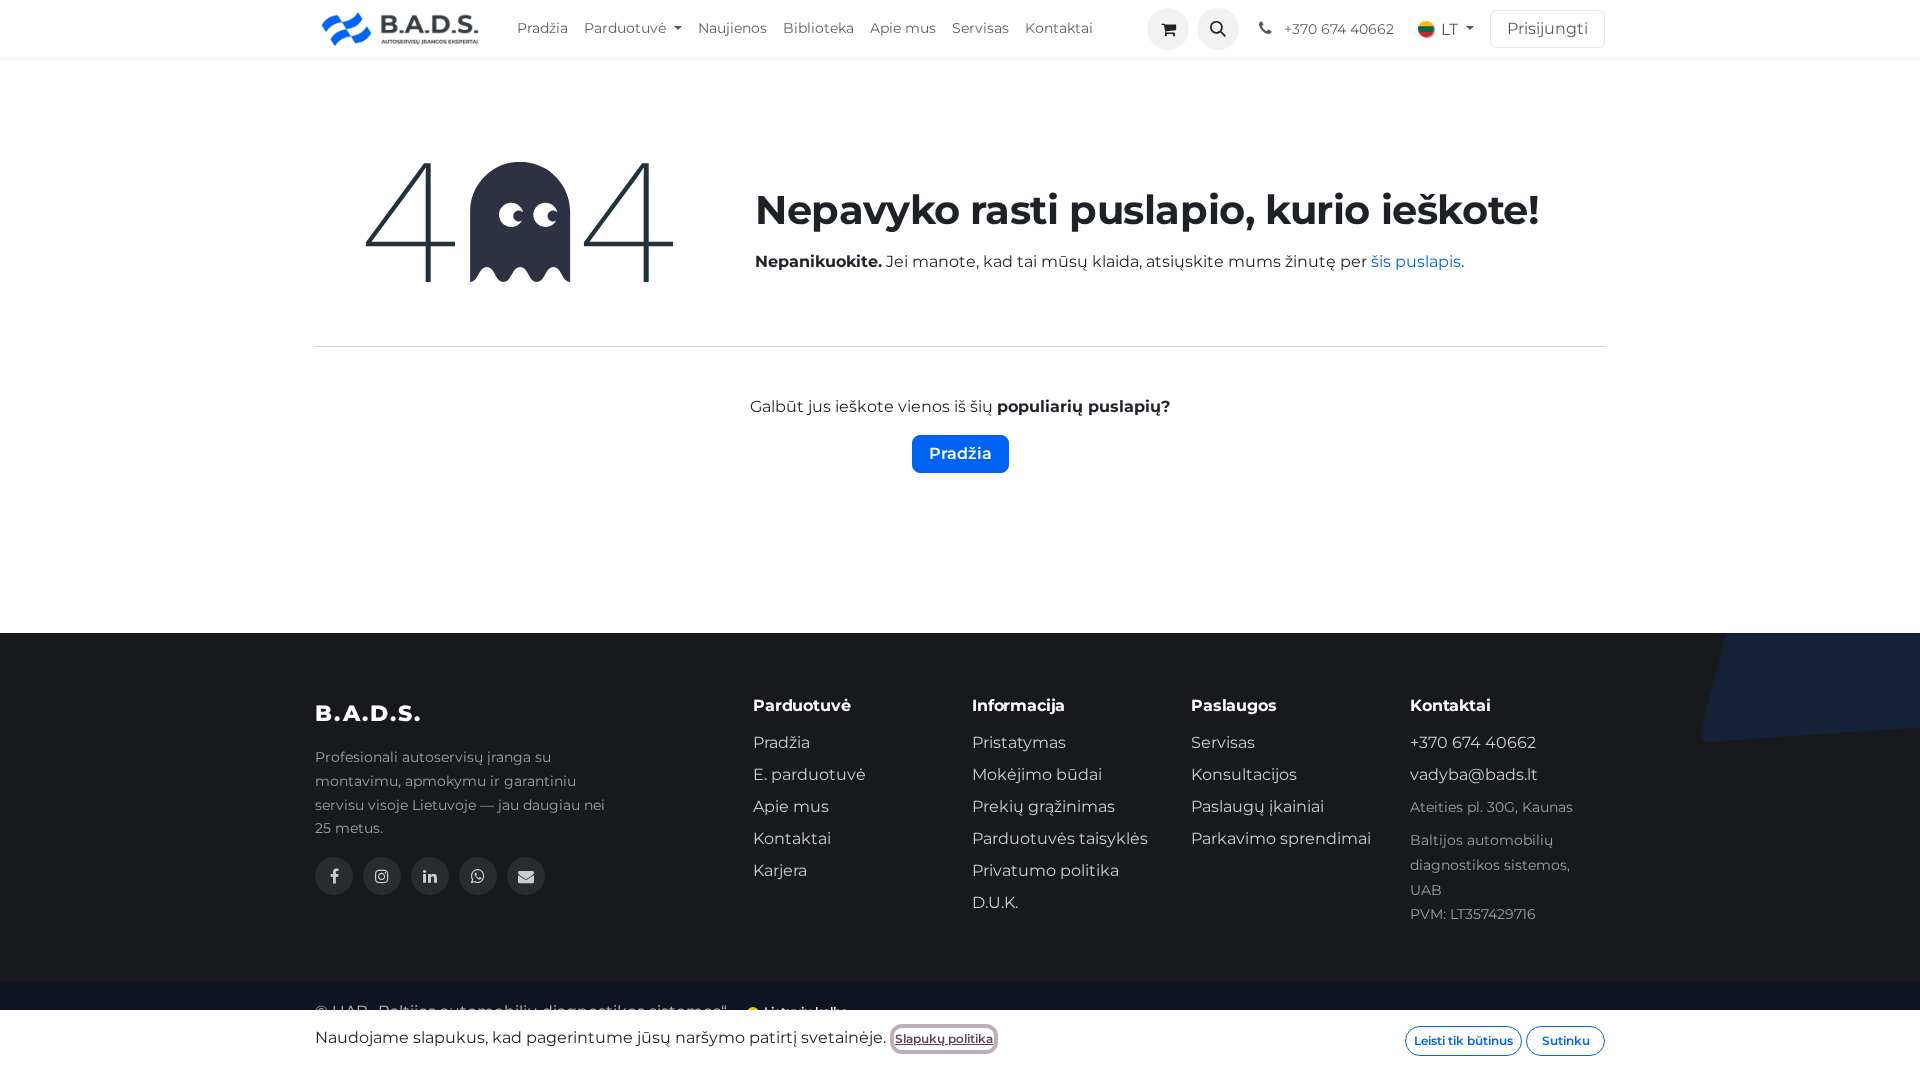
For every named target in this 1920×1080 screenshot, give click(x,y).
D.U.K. (995, 902)
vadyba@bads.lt (1474, 774)
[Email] (526, 876)
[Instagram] (382, 876)
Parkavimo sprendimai (1281, 838)
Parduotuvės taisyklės (1060, 838)
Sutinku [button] (1566, 1040)
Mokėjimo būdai (1037, 774)
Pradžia (960, 453)
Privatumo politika (1045, 870)
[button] (1218, 29)
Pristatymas (1019, 742)
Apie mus (791, 806)
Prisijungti (1547, 28)
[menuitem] (542, 29)
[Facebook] (334, 876)
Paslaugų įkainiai (1257, 806)
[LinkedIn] (430, 876)
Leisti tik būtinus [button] (1463, 1040)
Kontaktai (792, 838)
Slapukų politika (944, 1038)
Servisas (1223, 742)
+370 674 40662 (1473, 742)
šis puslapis (1416, 261)
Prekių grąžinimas (1043, 806)
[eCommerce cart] (1168, 29)
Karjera (780, 870)
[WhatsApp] (478, 876)
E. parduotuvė (809, 774)
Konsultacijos (1244, 774)
